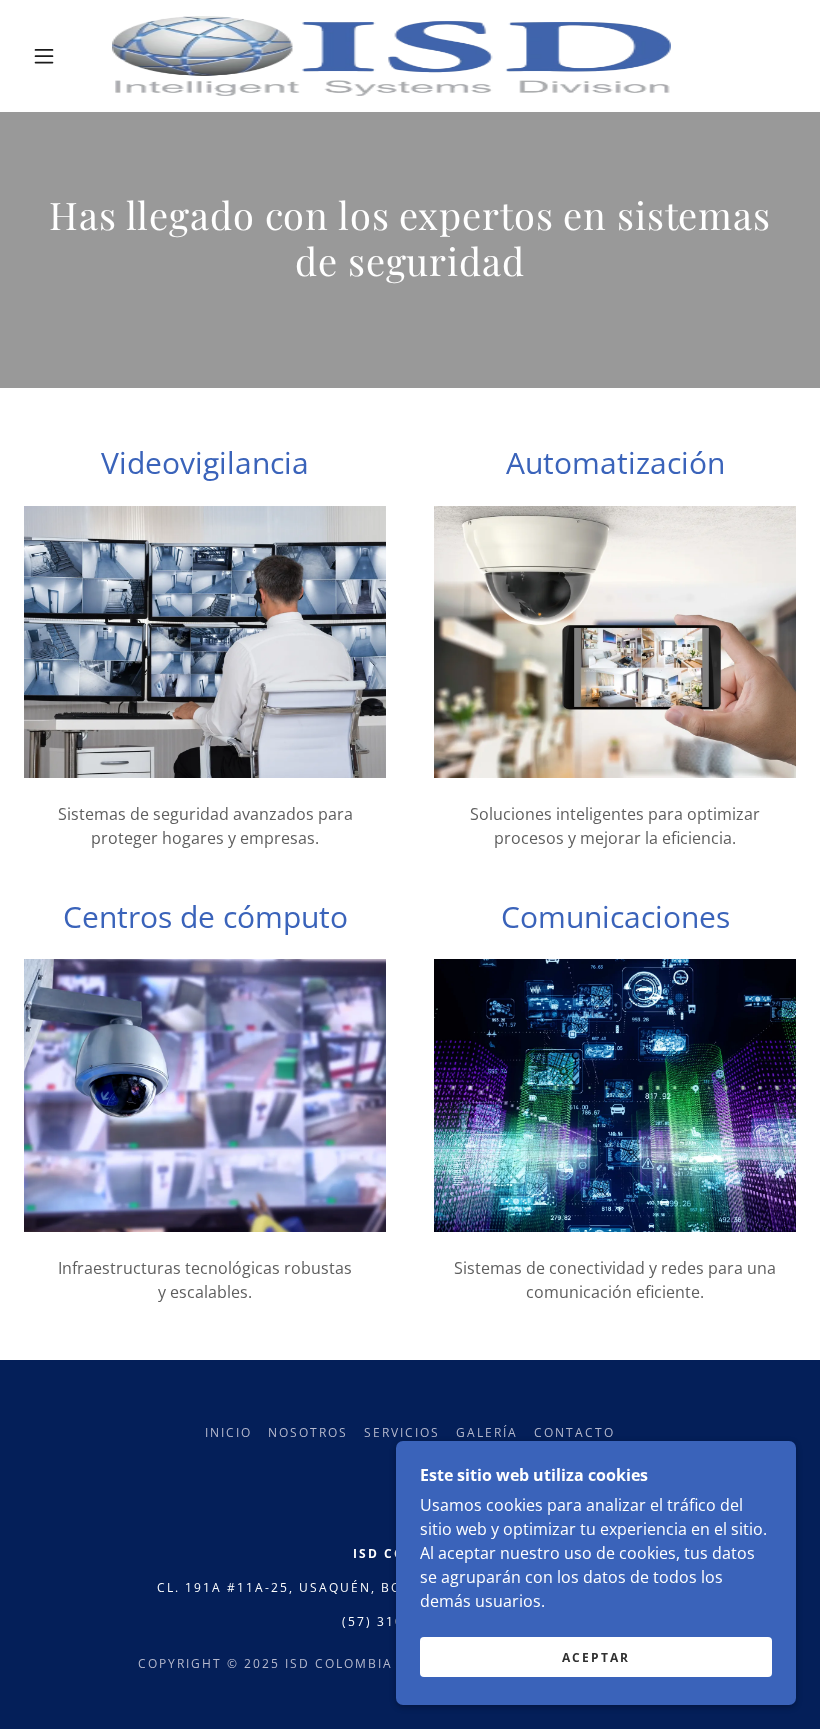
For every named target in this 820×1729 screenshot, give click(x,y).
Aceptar (596, 1657)
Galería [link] (487, 1432)
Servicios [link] (402, 1432)
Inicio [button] (228, 1432)
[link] (391, 56)
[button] (44, 56)
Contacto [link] (574, 1432)
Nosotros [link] (308, 1432)
